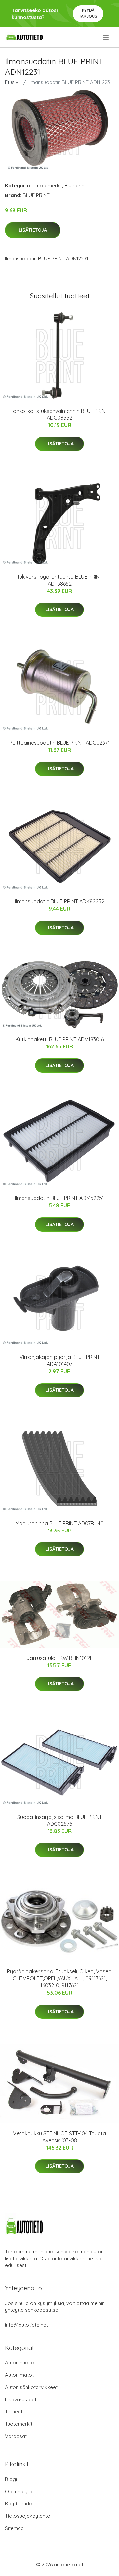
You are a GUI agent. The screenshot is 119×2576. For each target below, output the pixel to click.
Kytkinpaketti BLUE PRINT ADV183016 (60, 1039)
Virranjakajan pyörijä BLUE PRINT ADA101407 (60, 1361)
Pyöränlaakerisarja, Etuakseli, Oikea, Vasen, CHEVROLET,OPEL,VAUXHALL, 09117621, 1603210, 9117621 (60, 1978)
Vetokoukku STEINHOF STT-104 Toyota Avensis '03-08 (59, 2137)
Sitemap (14, 2528)
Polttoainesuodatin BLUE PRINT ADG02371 (60, 743)
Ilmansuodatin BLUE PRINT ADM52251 (59, 1198)
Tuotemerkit (48, 186)
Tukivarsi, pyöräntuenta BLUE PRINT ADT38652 (60, 580)
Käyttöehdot (20, 2504)
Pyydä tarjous (88, 13)
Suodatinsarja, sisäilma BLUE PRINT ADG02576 (60, 1820)
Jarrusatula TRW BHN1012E (60, 1658)
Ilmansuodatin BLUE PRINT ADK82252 (60, 901)
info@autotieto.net (26, 2325)
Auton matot (19, 2375)
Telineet (14, 2412)
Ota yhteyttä (19, 2491)
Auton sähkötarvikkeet (31, 2387)
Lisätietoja (33, 230)
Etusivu (13, 82)
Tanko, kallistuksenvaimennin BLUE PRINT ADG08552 (59, 414)
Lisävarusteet (21, 2399)
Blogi (11, 2479)
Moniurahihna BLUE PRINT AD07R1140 (59, 1523)
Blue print (75, 186)
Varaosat (16, 2436)
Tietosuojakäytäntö (28, 2516)
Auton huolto (20, 2363)
